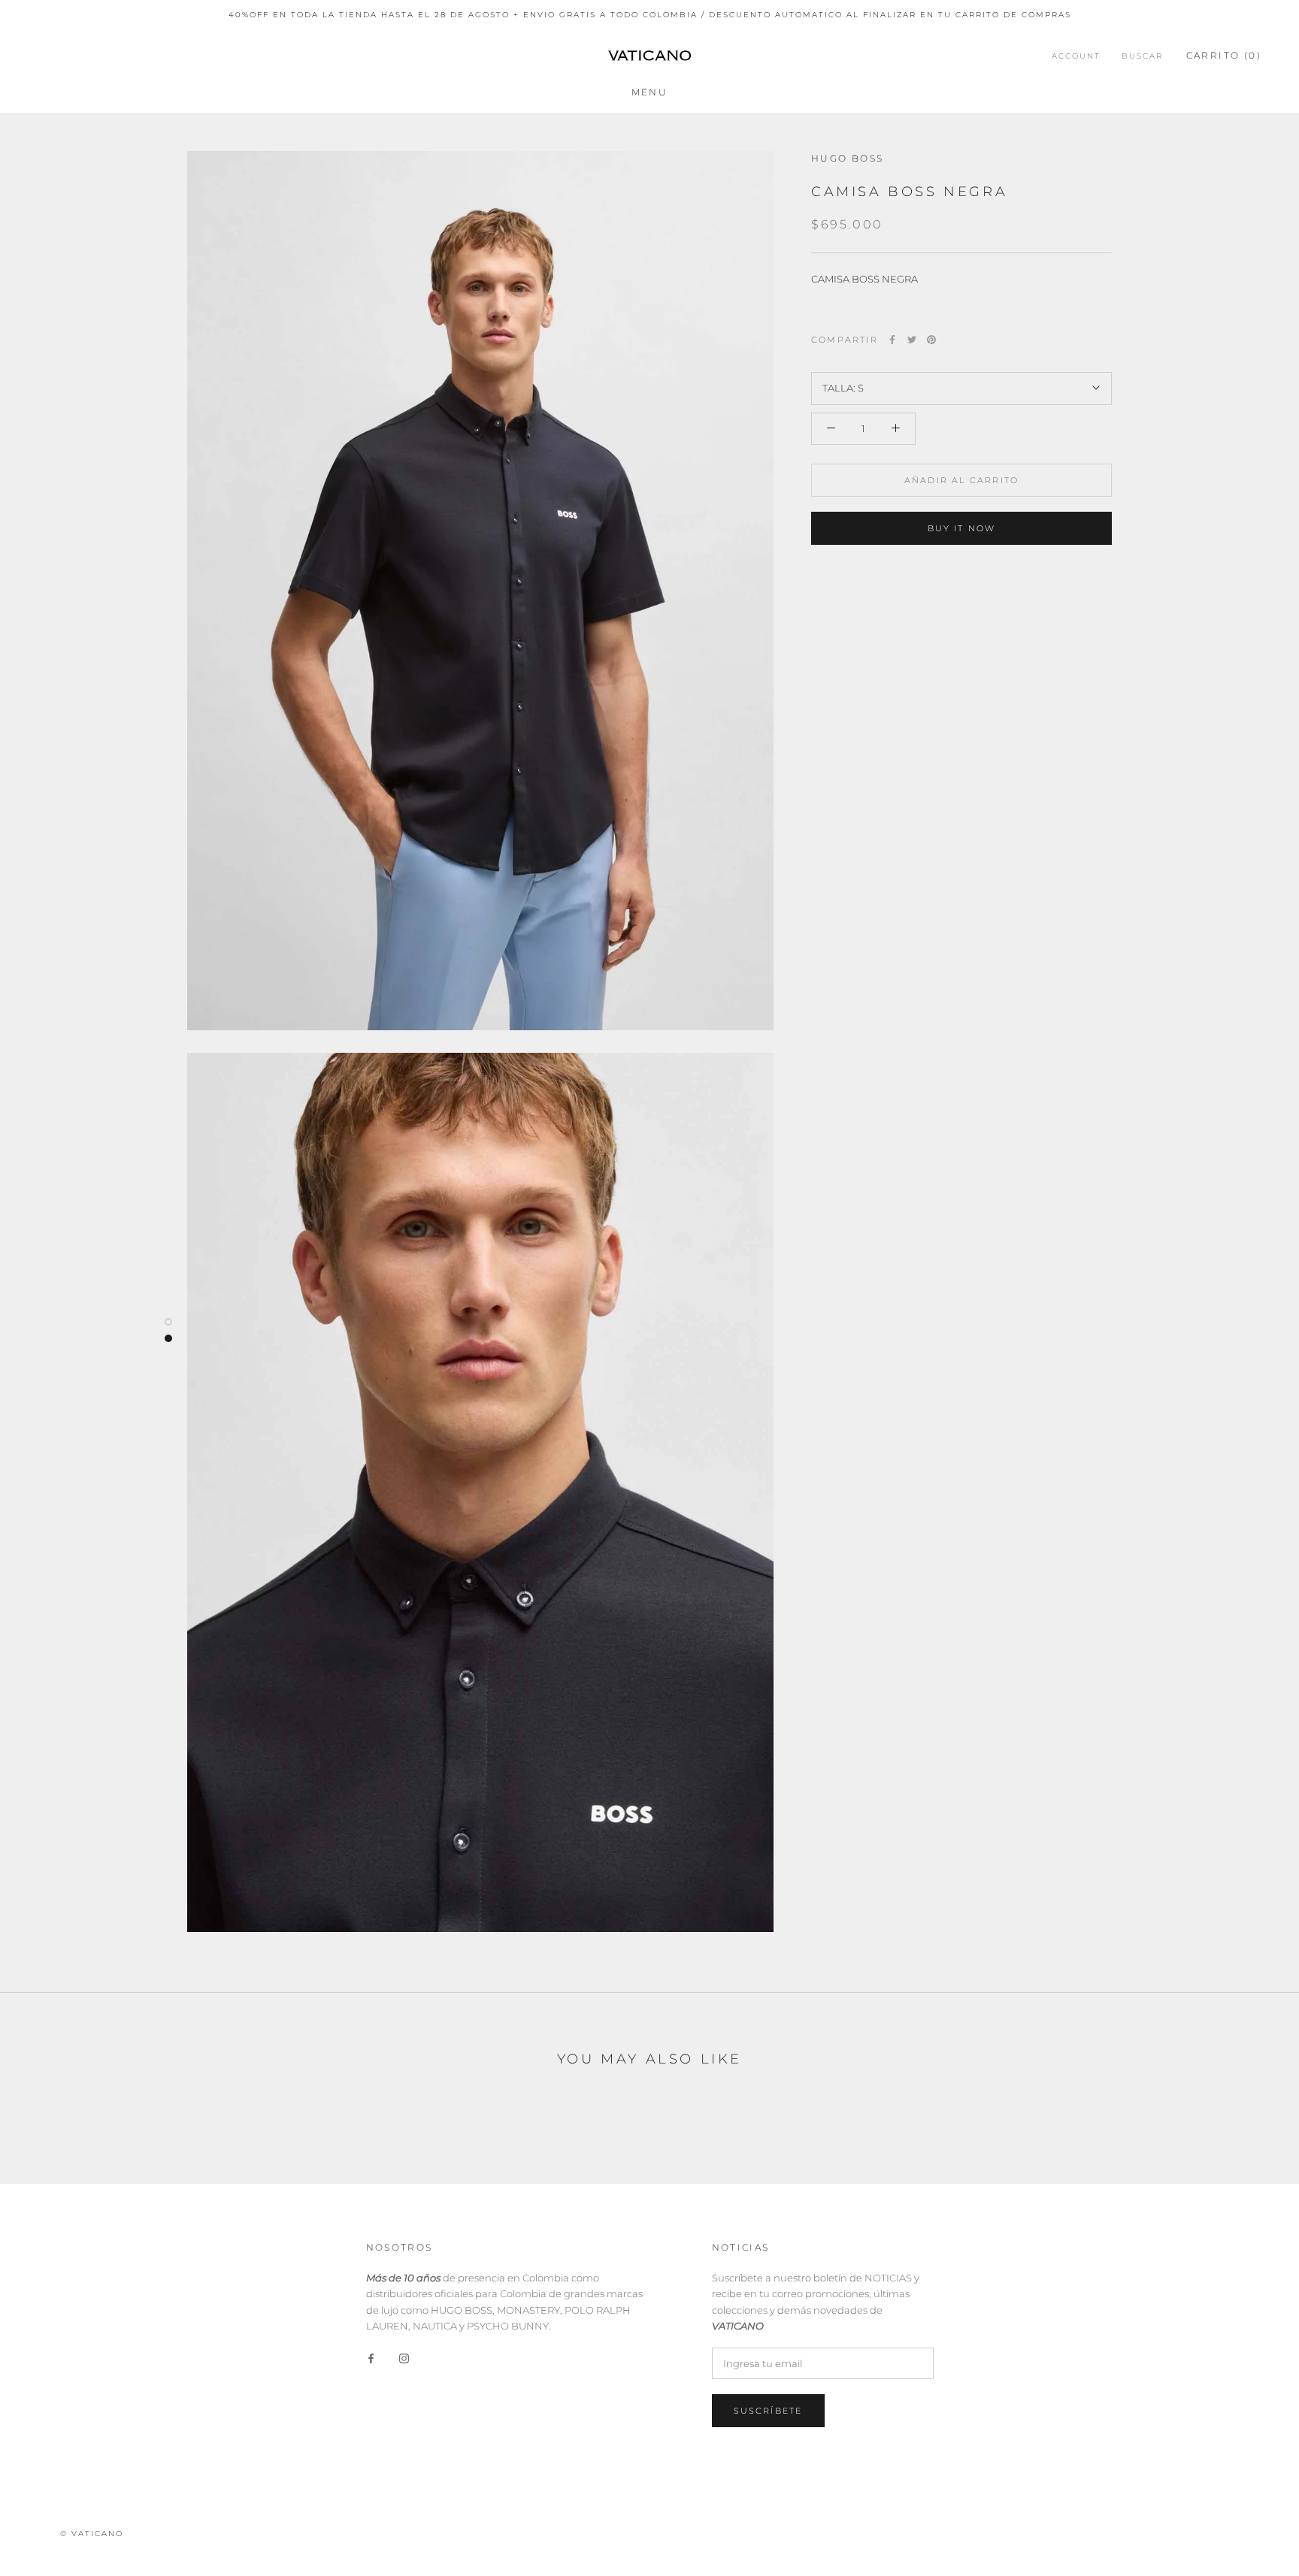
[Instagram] (404, 2357)
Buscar (1142, 55)
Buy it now (962, 528)
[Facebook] (892, 340)
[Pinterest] (931, 340)
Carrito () (1224, 54)
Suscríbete (768, 2411)
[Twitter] (912, 340)
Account (1076, 55)
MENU (650, 92)
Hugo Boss (848, 158)
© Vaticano (92, 2534)
